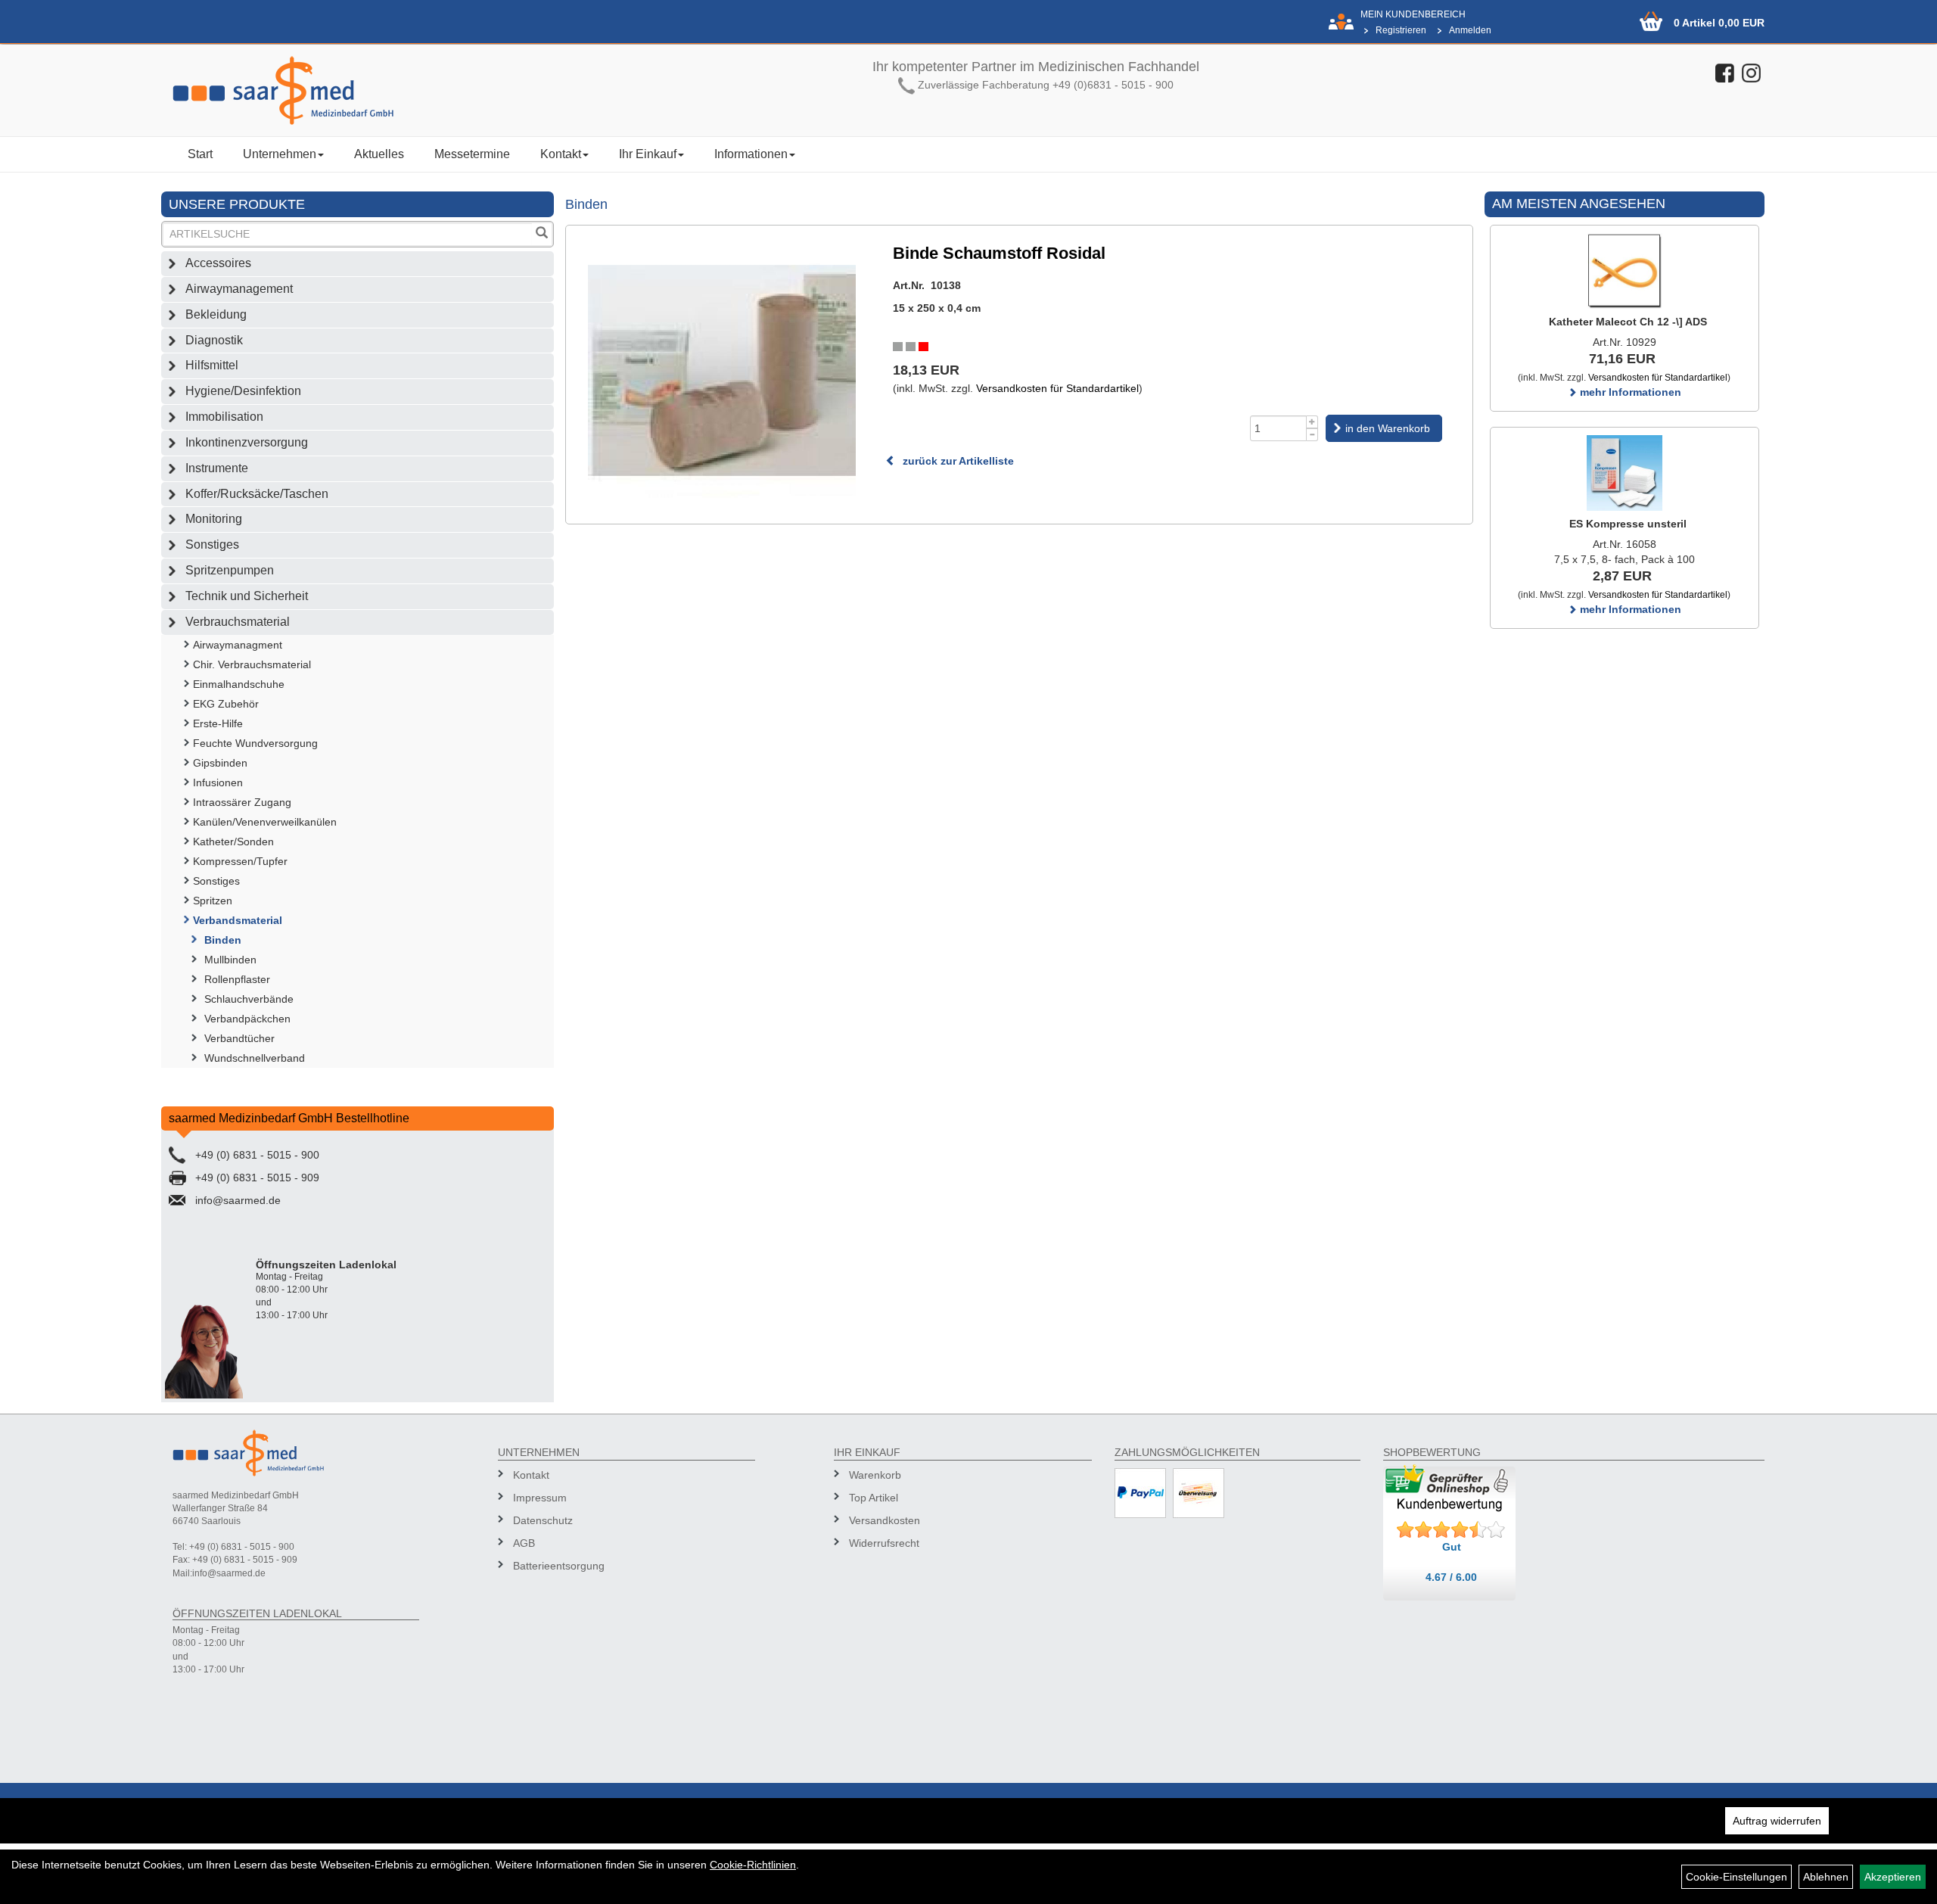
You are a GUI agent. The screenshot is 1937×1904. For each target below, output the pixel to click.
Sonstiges (212, 544)
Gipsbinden (220, 763)
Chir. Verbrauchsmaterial (252, 664)
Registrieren (1401, 30)
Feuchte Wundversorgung (255, 743)
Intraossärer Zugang (242, 802)
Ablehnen (1826, 1877)
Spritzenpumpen (230, 570)
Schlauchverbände (249, 999)
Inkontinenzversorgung (247, 442)
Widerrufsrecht (884, 1543)
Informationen (751, 154)
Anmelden (1470, 30)
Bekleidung (216, 314)
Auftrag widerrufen (1777, 1821)
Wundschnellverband (255, 1058)
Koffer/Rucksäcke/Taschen (257, 494)
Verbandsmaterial (238, 920)
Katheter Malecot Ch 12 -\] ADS (1628, 322)
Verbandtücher (239, 1038)
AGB (524, 1543)
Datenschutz (543, 1520)
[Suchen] (542, 234)
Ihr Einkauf (648, 154)
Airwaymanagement (239, 289)
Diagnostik (214, 340)
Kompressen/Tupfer (240, 861)
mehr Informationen (1629, 392)
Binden (223, 940)
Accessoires (218, 263)
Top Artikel (874, 1498)
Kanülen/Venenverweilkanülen (265, 822)
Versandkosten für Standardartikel (1057, 388)
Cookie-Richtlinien (753, 1865)
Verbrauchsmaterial (238, 622)
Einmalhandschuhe (239, 684)
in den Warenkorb (1388, 428)
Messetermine (472, 154)
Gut (1452, 1547)
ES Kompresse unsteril (1628, 524)
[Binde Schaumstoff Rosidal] (722, 370)
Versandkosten (885, 1520)
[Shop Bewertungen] (1451, 1530)
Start (200, 154)
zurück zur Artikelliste (957, 461)
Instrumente (217, 468)
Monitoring (214, 519)
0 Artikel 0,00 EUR (1719, 23)
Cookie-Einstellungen (1736, 1877)
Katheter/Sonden (233, 842)
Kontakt (561, 154)
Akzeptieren (1893, 1877)
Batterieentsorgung (559, 1566)
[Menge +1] (1312, 422)
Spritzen (213, 901)
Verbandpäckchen (247, 1019)
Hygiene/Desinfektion (243, 391)
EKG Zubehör (226, 704)
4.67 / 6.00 (1451, 1577)
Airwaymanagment (238, 645)
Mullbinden (230, 960)
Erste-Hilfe (218, 723)
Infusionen (218, 782)
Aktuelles (379, 154)
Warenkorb (875, 1475)
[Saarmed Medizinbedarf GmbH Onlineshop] (363, 90)
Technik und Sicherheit (247, 596)
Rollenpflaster (237, 979)
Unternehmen (280, 154)
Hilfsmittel (212, 365)
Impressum (540, 1498)
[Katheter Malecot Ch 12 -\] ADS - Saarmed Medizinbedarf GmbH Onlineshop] (1625, 271)
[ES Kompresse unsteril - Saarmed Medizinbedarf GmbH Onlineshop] (1625, 473)
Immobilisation (224, 417)
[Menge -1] (1312, 435)
